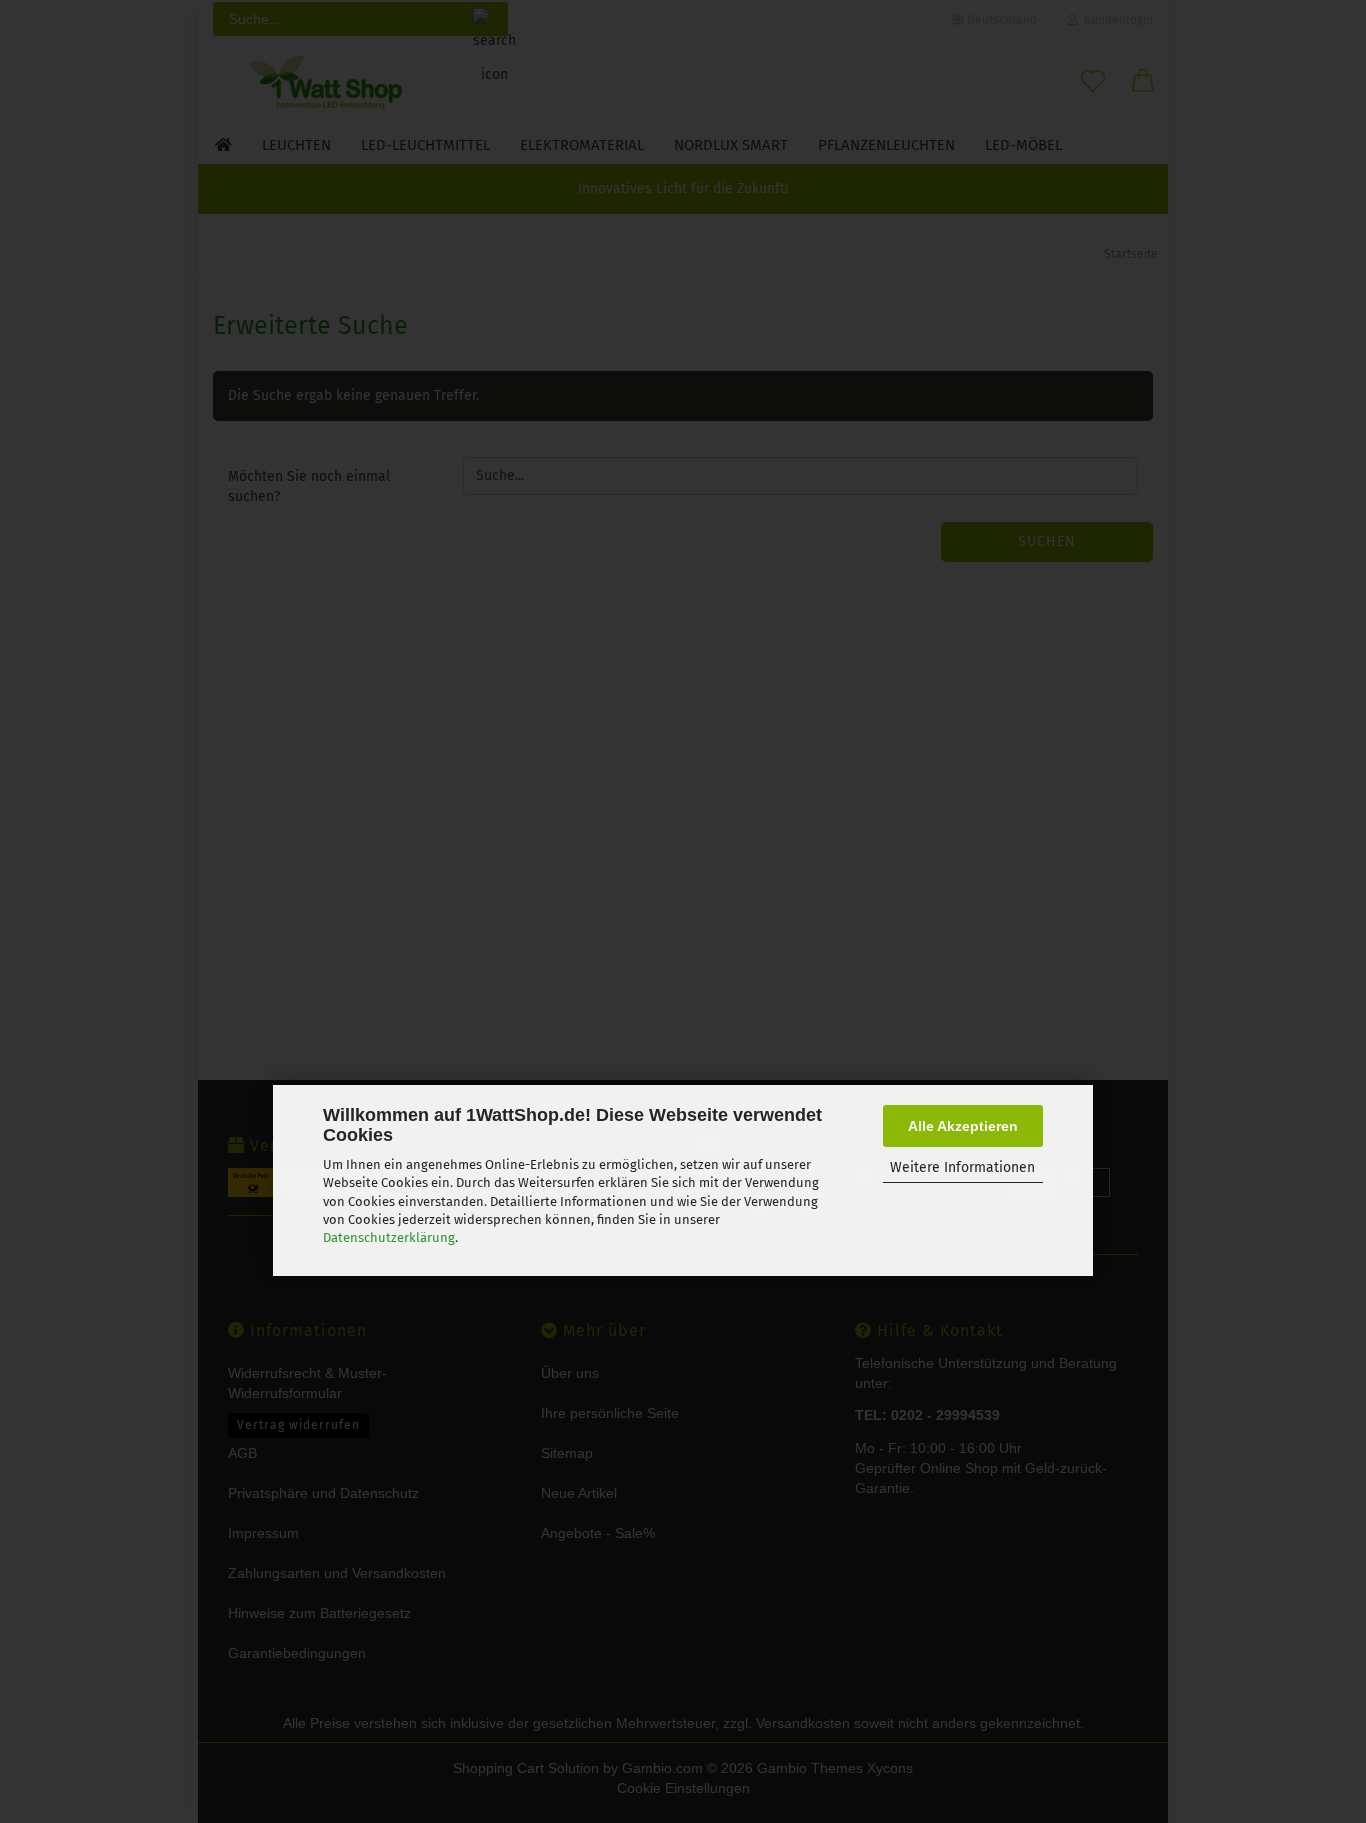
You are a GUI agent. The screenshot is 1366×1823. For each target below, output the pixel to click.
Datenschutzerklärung (389, 1237)
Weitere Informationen (962, 1167)
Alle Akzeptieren (963, 1126)
